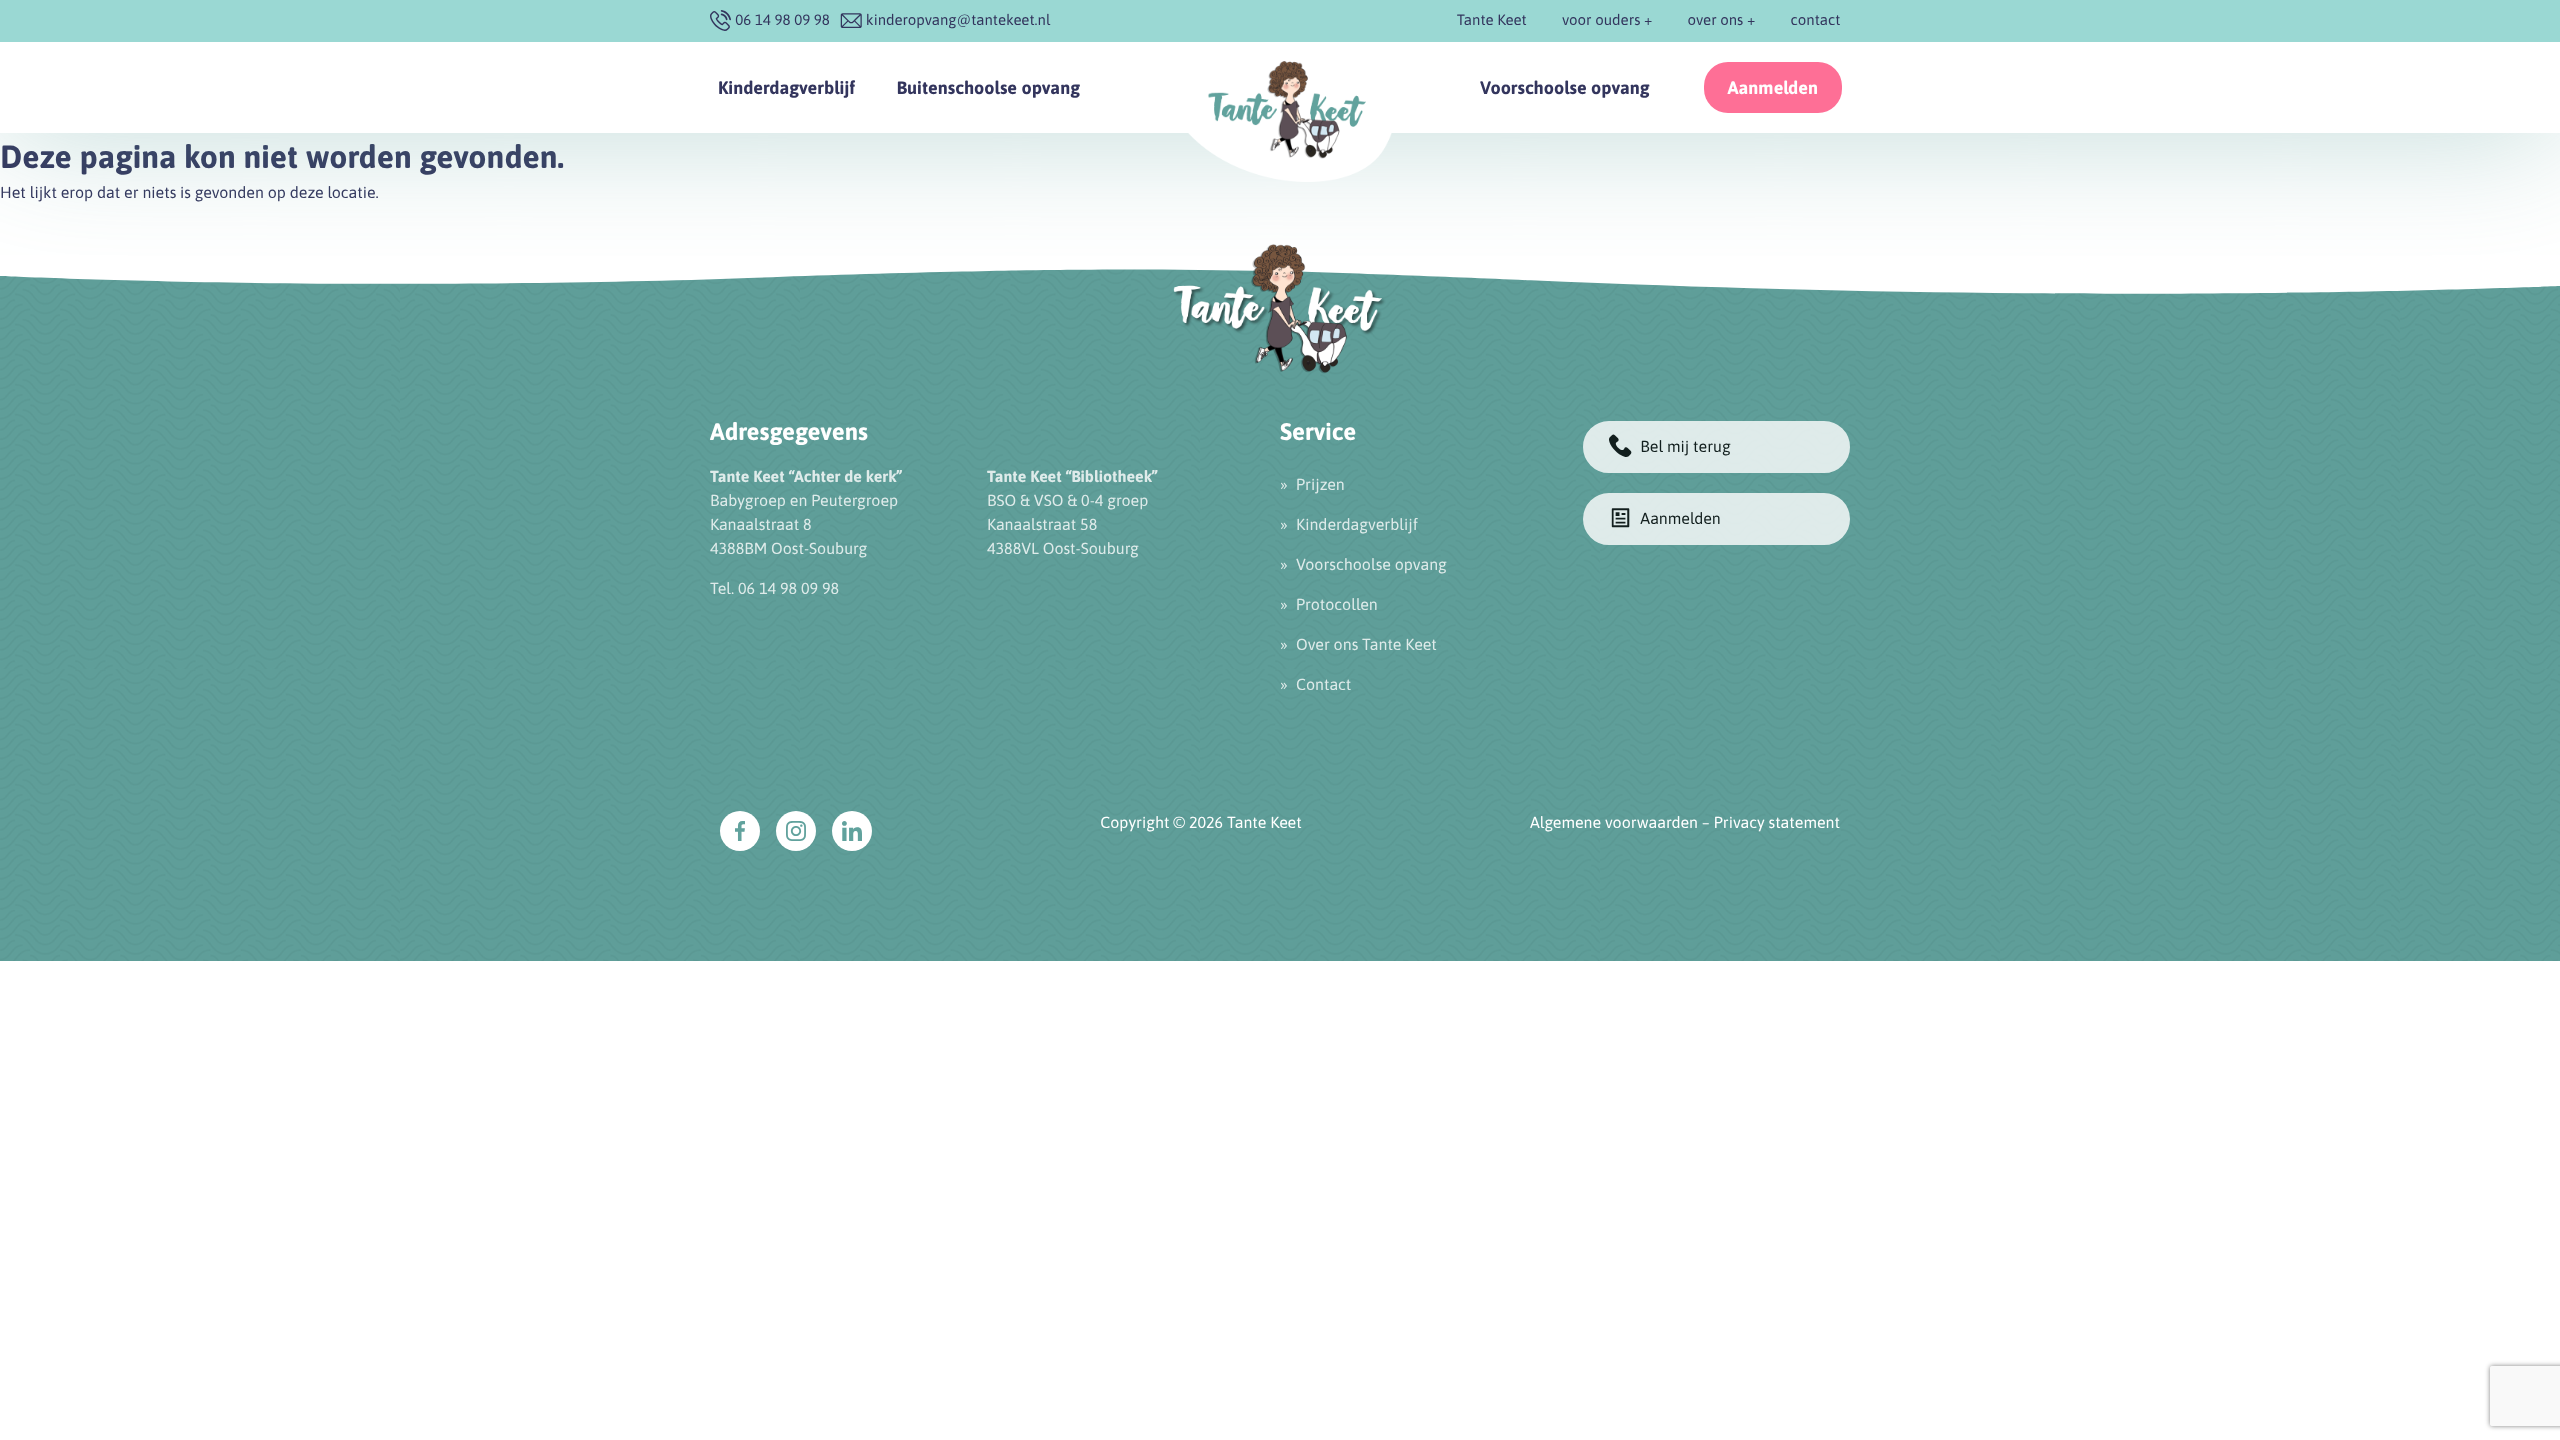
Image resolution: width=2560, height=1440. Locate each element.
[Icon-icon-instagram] (796, 831)
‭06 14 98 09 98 (782, 20)
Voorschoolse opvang (1565, 87)
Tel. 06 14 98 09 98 (774, 589)
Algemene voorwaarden (1614, 823)
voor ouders (1601, 20)
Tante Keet (1492, 20)
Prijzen (1320, 485)
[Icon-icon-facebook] (740, 831)
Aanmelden (1773, 87)
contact (1816, 20)
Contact (1323, 685)
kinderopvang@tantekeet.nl (958, 20)
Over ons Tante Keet (1366, 645)
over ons (1716, 20)
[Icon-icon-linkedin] (852, 831)
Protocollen (1337, 605)
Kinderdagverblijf (786, 87)
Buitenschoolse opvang (988, 87)
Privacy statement (1777, 823)
